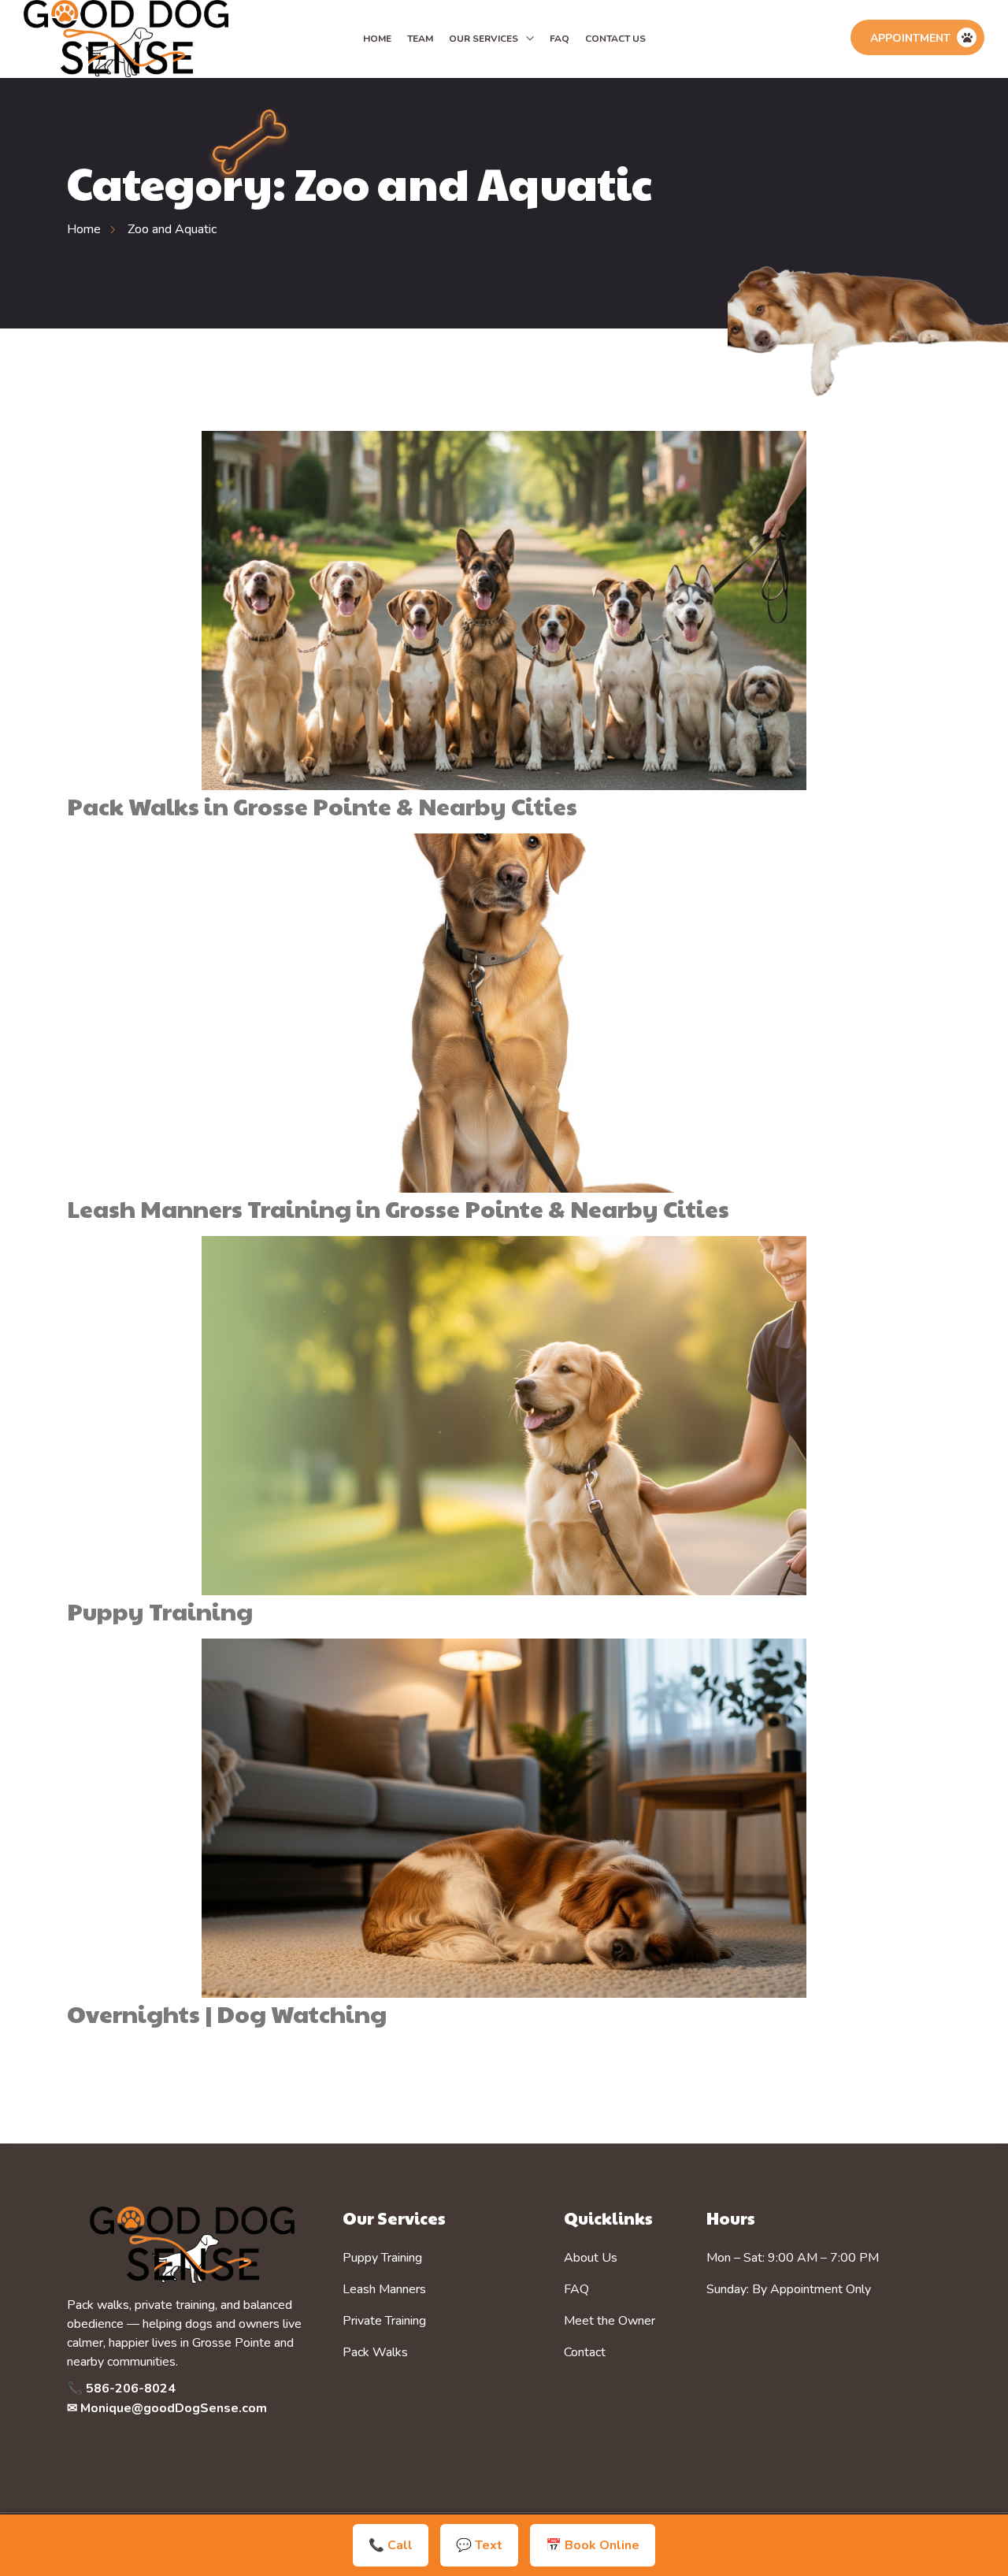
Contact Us (615, 39)
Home (377, 39)
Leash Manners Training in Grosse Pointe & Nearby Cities (398, 1208)
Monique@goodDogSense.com (174, 2408)
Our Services (484, 39)
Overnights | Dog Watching (227, 2013)
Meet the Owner (610, 2321)
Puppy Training (160, 1611)
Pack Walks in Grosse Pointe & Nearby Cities (322, 805)
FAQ (560, 39)
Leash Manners (384, 2289)
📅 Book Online (593, 2545)
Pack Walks (375, 2352)
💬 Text (479, 2545)
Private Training (384, 2321)
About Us (591, 2258)
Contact (585, 2352)
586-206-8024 (131, 2389)
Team (420, 39)
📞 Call (391, 2545)
